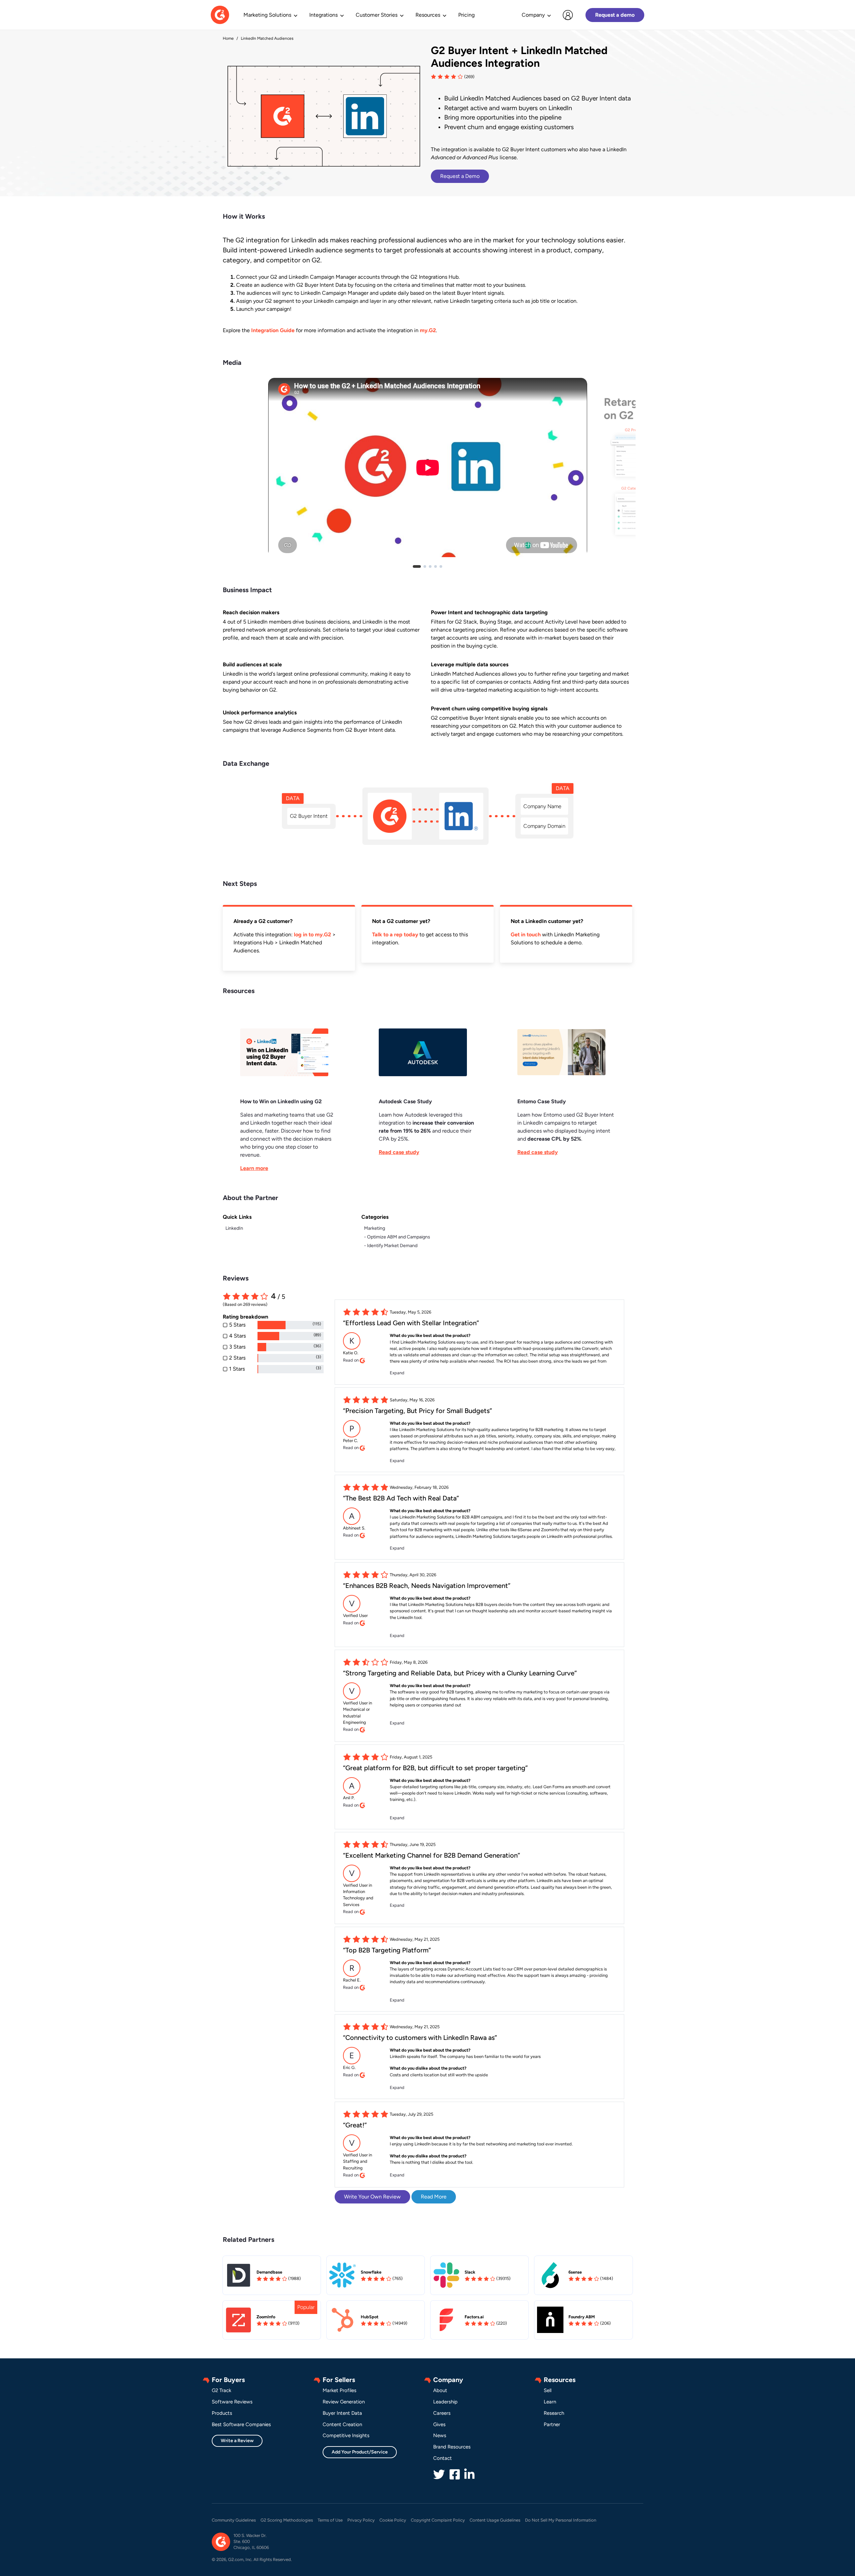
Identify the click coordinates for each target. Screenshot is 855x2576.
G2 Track (221, 2390)
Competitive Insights (346, 2435)
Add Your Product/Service (360, 2452)
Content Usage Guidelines (495, 2520)
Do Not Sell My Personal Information (561, 2520)
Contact (443, 2458)
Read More (434, 2197)
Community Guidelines (234, 2520)
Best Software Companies (241, 2424)
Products (222, 2413)
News (440, 2435)
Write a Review (237, 2441)
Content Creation (342, 2424)
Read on (351, 1360)
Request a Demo (460, 176)
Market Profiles (339, 2390)
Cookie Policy (393, 2520)
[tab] (417, 566)
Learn (550, 2402)
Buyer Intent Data (342, 2413)
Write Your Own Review (372, 2197)
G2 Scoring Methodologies (287, 2520)
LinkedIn (234, 1228)
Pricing (466, 15)
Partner (552, 2424)
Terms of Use (330, 2520)
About (440, 2390)
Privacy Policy (361, 2520)
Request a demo (615, 15)
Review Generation (344, 2402)
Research (554, 2413)
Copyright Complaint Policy (438, 2520)
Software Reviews (232, 2402)
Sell (548, 2390)
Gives (439, 2424)
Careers (442, 2413)
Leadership (445, 2402)
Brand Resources (452, 2447)
